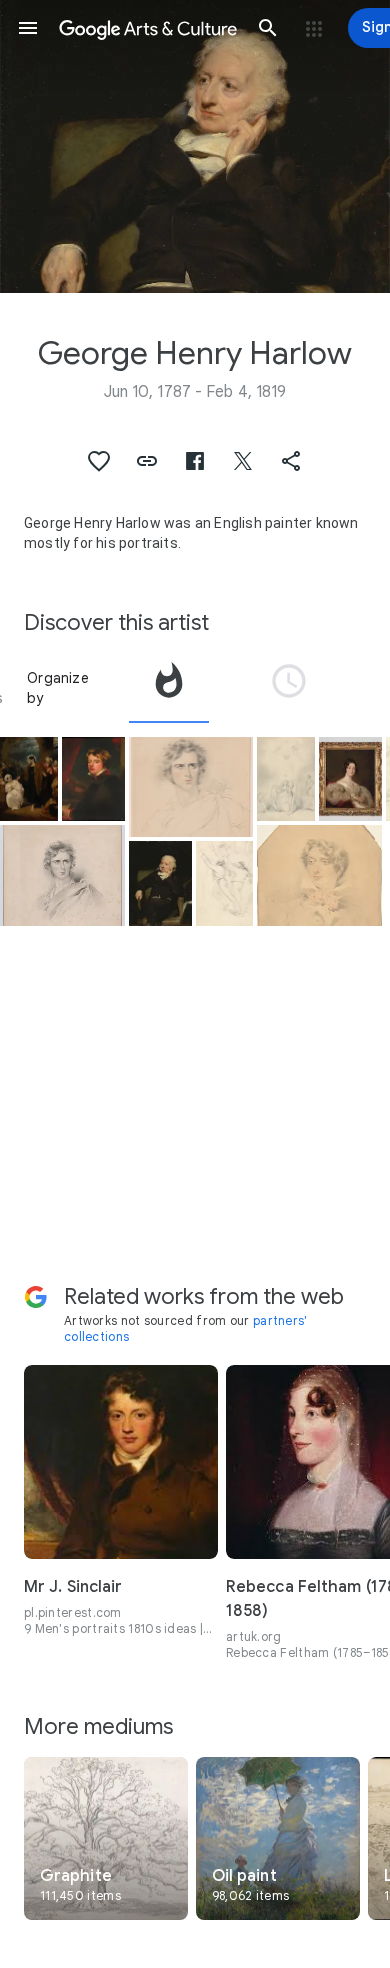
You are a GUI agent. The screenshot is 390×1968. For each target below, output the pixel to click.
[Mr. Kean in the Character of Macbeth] (62, 875)
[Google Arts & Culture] (148, 28)
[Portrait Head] (319, 875)
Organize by (58, 688)
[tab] (169, 688)
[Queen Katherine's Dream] (286, 779)
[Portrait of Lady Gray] (350, 779)
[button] (28, 28)
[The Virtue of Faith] (29, 779)
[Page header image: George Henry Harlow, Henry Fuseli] (195, 146)
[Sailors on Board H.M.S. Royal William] (225, 883)
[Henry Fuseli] (160, 883)
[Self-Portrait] (93, 779)
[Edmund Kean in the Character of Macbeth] (191, 787)
